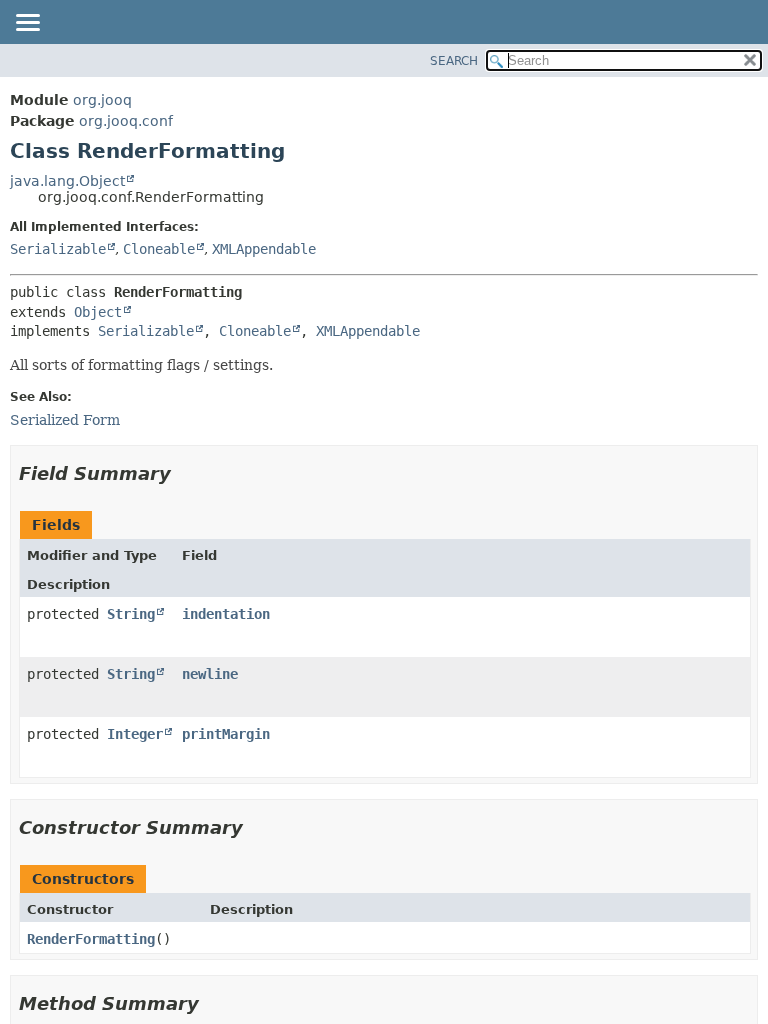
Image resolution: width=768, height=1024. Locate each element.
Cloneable (159, 249)
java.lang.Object (67, 181)
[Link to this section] (185, 473)
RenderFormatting (91, 939)
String (131, 614)
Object (98, 312)
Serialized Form (65, 420)
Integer (135, 734)
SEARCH (454, 61)
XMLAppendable (264, 249)
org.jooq (102, 100)
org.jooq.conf (126, 121)
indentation (226, 614)
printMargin (226, 734)
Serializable (58, 249)
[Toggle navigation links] (27, 24)
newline (210, 674)
